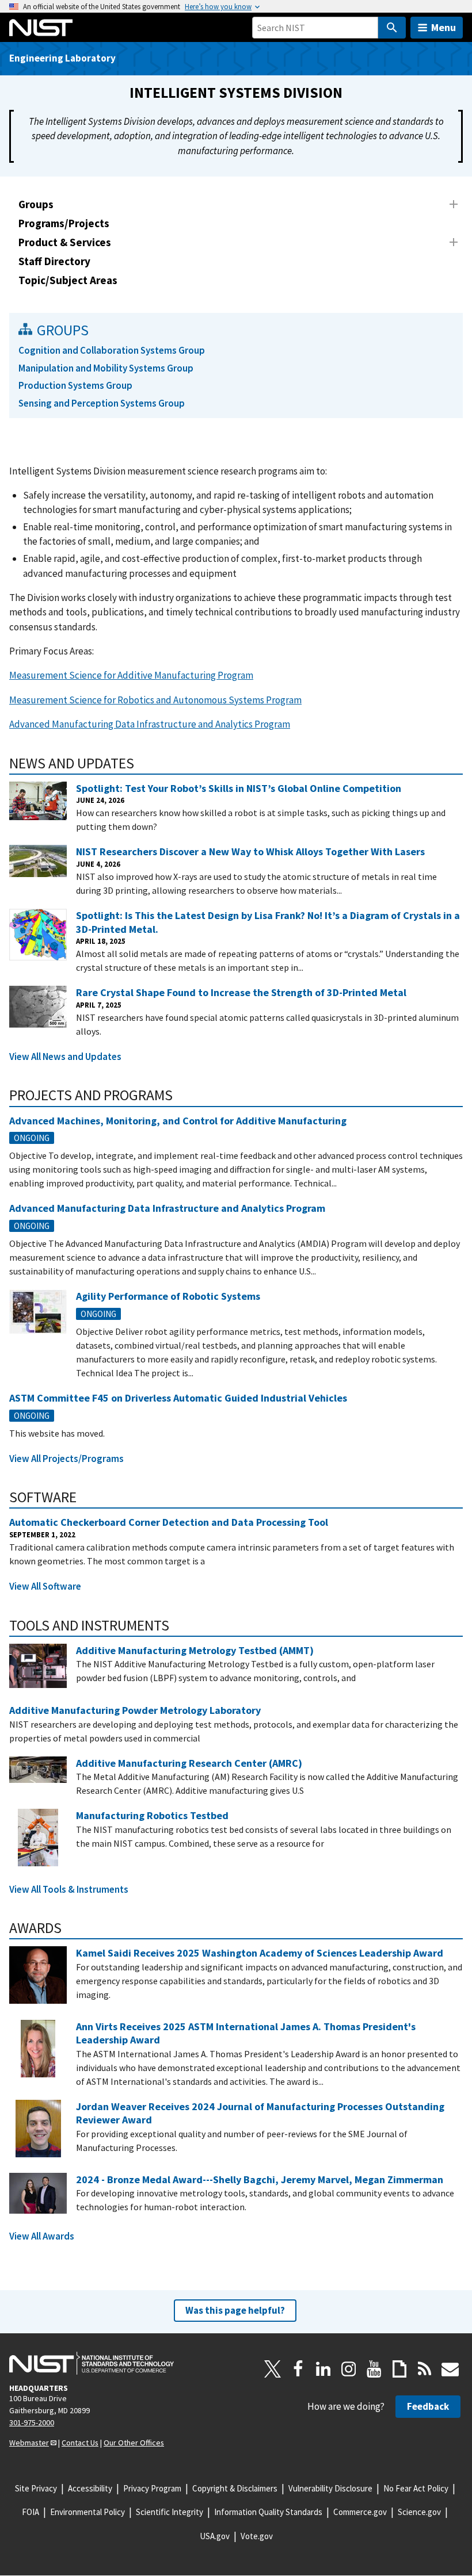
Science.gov (419, 2512)
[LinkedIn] (323, 2369)
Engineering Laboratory (62, 58)
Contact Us (80, 2443)
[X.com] (273, 2369)
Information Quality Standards (268, 2512)
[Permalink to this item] (142, 763)
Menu (444, 27)
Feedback (428, 2406)
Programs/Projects (64, 223)
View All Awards (42, 2236)
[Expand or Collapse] (454, 204)
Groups (36, 204)
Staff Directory (54, 261)
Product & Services (65, 242)
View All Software (45, 1586)
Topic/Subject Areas (68, 280)
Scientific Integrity (170, 2512)
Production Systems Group (75, 385)
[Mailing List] (450, 2369)
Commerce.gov (360, 2512)
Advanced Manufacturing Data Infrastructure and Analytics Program (150, 724)
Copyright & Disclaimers (235, 2488)
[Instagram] (349, 2369)
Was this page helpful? (235, 2310)
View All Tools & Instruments (69, 1889)
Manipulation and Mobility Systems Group (106, 368)
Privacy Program (152, 2488)
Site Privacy (36, 2488)
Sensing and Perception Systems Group (102, 403)
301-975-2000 (32, 2422)
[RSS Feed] (425, 2369)
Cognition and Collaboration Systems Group (112, 350)
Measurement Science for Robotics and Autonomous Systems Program (155, 700)
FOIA (31, 2512)
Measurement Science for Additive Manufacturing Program (131, 675)
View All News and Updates (65, 1057)
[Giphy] (399, 2369)
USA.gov (215, 2536)
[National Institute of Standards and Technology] (92, 2363)
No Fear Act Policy (416, 2488)
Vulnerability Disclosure (330, 2488)
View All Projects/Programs (66, 1459)
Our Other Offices (134, 2443)
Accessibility (90, 2488)
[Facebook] (298, 2369)
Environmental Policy (87, 2512)
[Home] (41, 28)
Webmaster (29, 2443)
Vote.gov (257, 2536)
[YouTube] (374, 2369)
